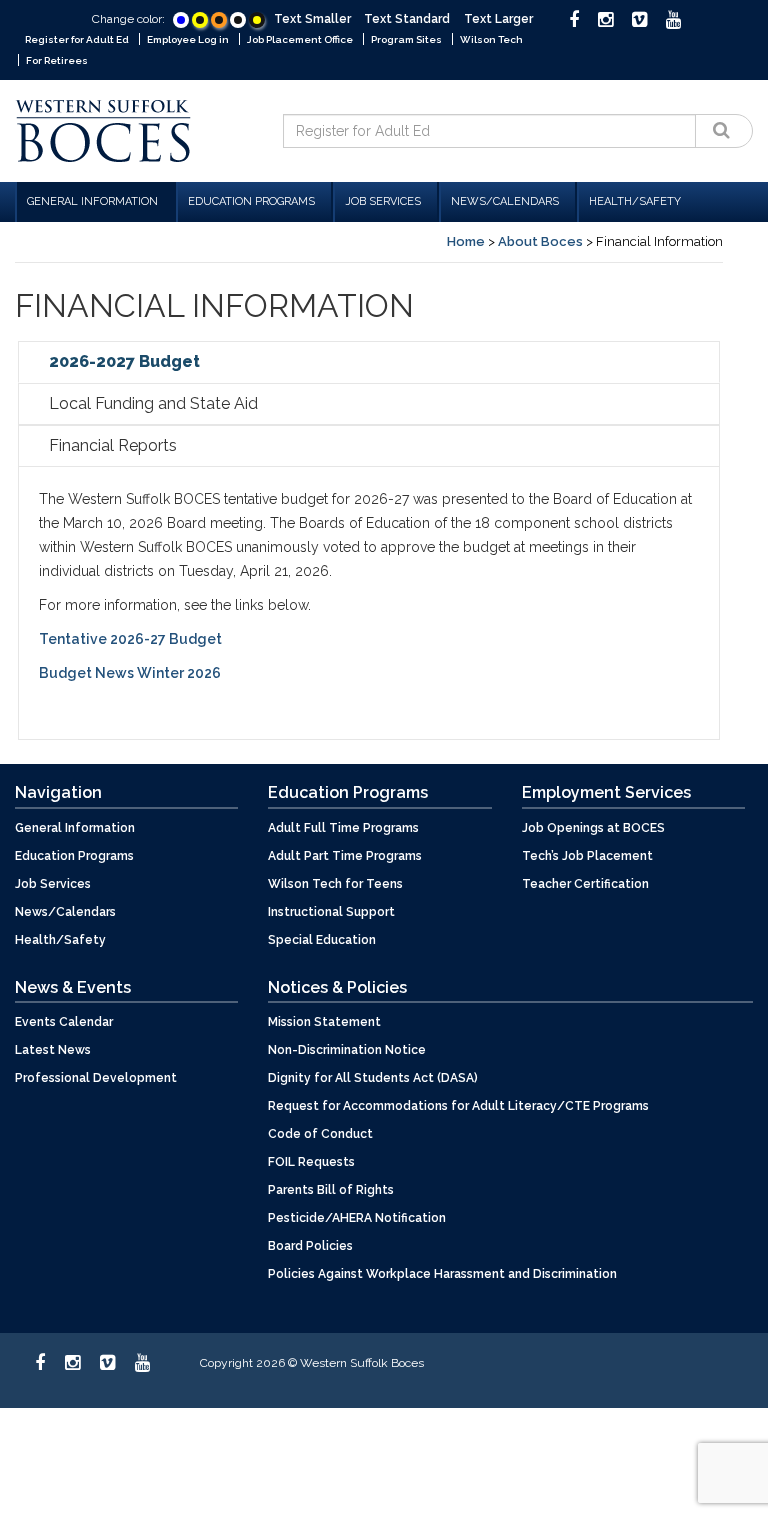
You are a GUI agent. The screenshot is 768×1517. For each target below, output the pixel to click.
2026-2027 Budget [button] (124, 361)
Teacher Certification (585, 884)
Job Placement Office (300, 39)
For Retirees (57, 60)
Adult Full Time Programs (343, 828)
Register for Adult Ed (77, 39)
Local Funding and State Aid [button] (153, 403)
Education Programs (251, 201)
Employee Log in (188, 39)
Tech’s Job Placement (587, 856)
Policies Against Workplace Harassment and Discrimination (442, 1274)
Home (466, 241)
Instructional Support (331, 912)
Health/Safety (635, 201)
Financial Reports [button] (113, 445)
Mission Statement (324, 1022)
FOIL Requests (311, 1162)
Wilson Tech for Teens (335, 884)
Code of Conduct (320, 1134)
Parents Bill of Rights (331, 1190)
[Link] (181, 19)
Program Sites (406, 39)
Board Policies (310, 1246)
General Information (92, 201)
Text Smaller (312, 19)
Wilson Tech (491, 39)
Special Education (322, 940)
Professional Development (96, 1078)
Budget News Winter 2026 (130, 673)
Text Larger (498, 19)
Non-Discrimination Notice (347, 1050)
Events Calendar (64, 1022)
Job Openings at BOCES (593, 828)
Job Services (383, 201)
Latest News (53, 1050)
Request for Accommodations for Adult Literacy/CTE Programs (458, 1106)
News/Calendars (505, 201)
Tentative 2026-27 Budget (132, 639)
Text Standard (407, 19)
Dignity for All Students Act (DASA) (373, 1078)
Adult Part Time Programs (345, 856)
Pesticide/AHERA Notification (357, 1218)
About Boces (540, 241)
